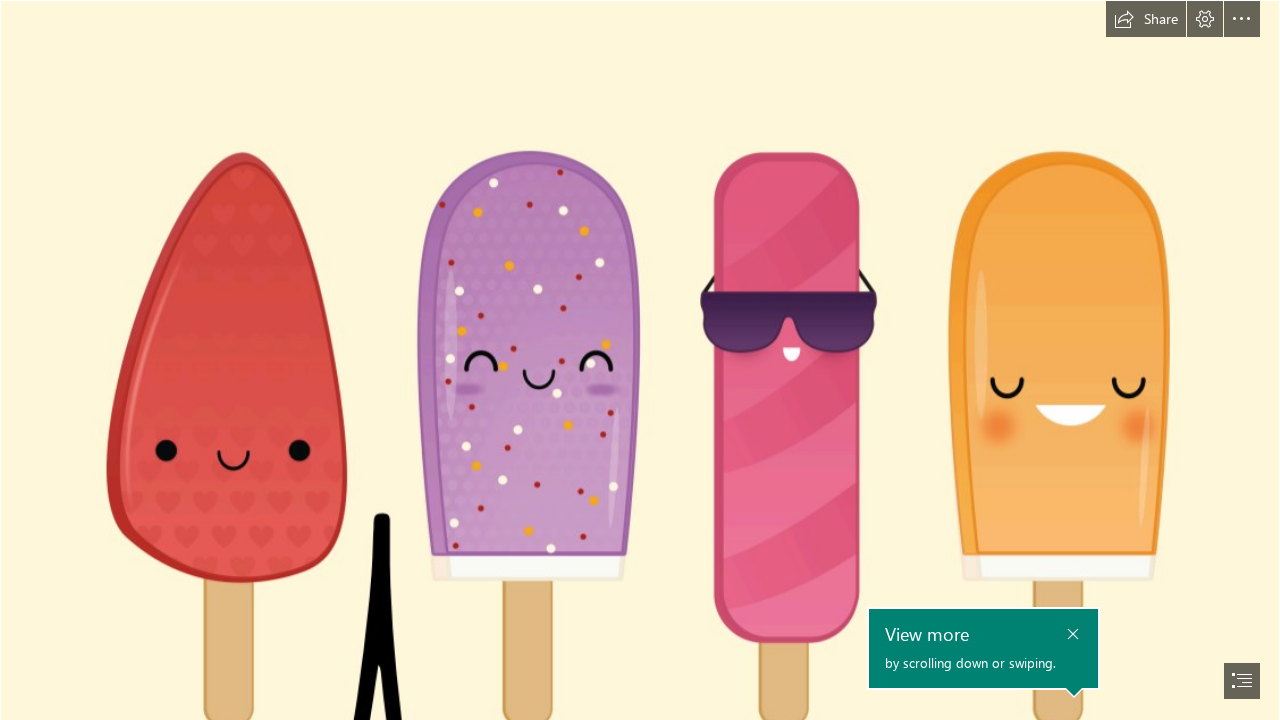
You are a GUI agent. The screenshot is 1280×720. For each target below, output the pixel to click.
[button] (1146, 19)
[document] (640, 360)
